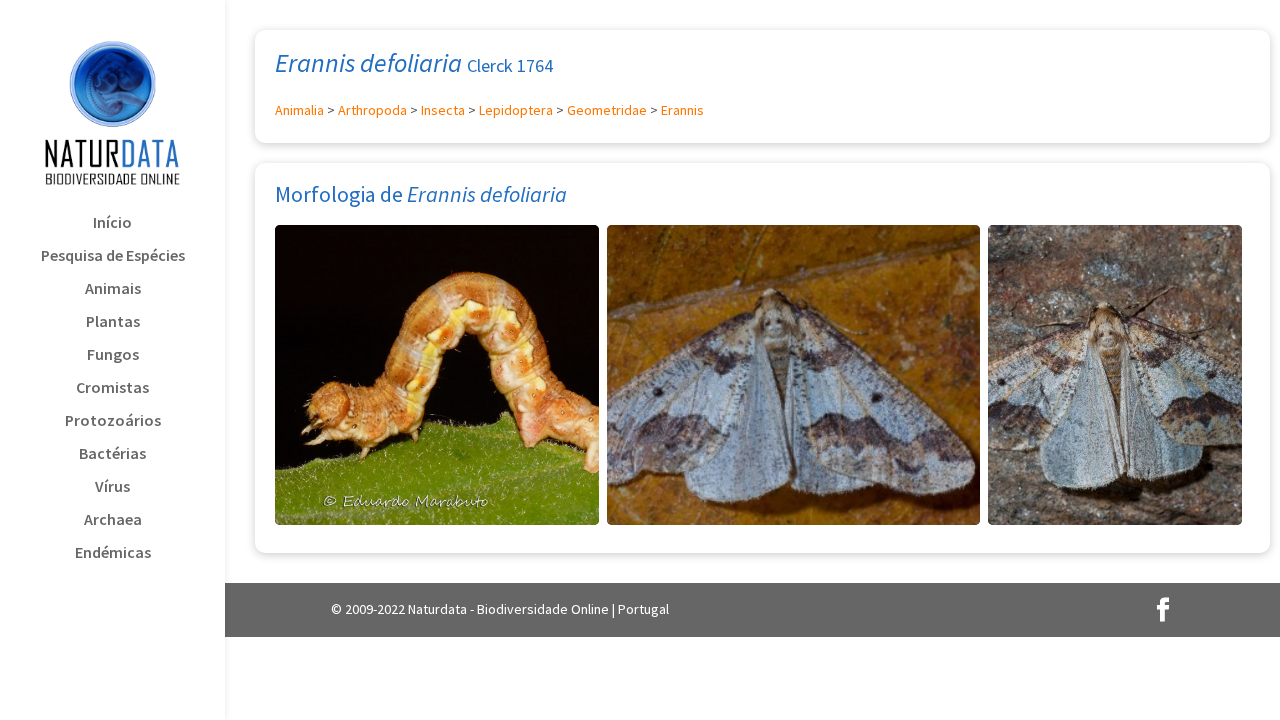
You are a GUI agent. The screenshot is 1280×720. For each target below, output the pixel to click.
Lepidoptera (516, 110)
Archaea (113, 520)
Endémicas (113, 553)
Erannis (682, 110)
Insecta (443, 110)
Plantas (113, 322)
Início (112, 223)
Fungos (113, 355)
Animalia (299, 110)
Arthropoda (372, 110)
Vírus (112, 487)
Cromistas (112, 388)
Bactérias (112, 454)
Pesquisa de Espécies (113, 256)
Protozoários (113, 421)
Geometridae (607, 110)
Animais (113, 289)
